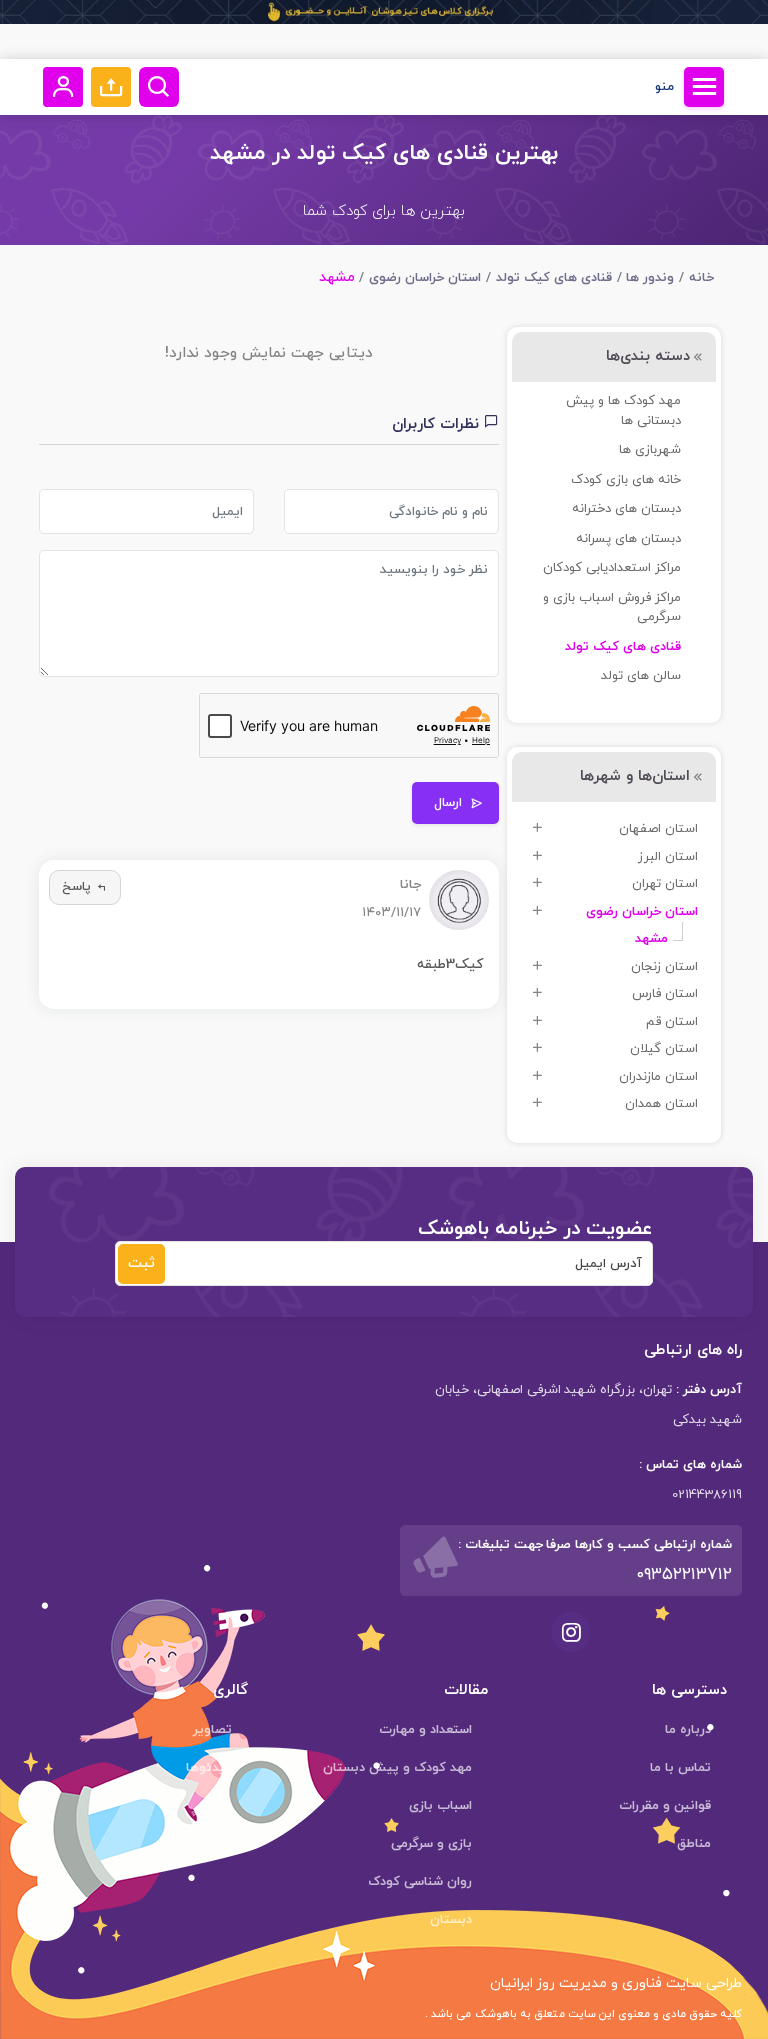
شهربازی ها (650, 450)
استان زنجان (664, 967)
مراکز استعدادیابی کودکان (612, 568)
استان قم (672, 1022)
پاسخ (76, 887)
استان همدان (661, 1104)
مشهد (651, 939)
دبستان (451, 1920)
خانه (701, 278)
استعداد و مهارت (425, 1730)
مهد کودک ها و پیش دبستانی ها (623, 411)
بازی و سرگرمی (431, 1844)
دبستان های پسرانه (628, 539)
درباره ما (688, 1730)
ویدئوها (209, 1768)
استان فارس (665, 994)
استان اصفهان (658, 829)
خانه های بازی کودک (626, 480)
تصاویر (212, 1730)
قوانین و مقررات (665, 1806)
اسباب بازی (440, 1806)
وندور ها (650, 278)
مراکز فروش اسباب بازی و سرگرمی (612, 608)
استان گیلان (664, 1049)
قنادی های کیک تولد (554, 278)
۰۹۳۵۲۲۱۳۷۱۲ (684, 1575)
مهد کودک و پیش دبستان (397, 1768)
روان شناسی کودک (420, 1882)
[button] (111, 87)
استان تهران (665, 884)
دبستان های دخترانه (626, 509)
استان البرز (668, 857)
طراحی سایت (702, 1983)
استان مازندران (658, 1077)
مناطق (694, 1844)
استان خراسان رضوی (425, 278)
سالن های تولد (641, 676)
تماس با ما (680, 1768)
